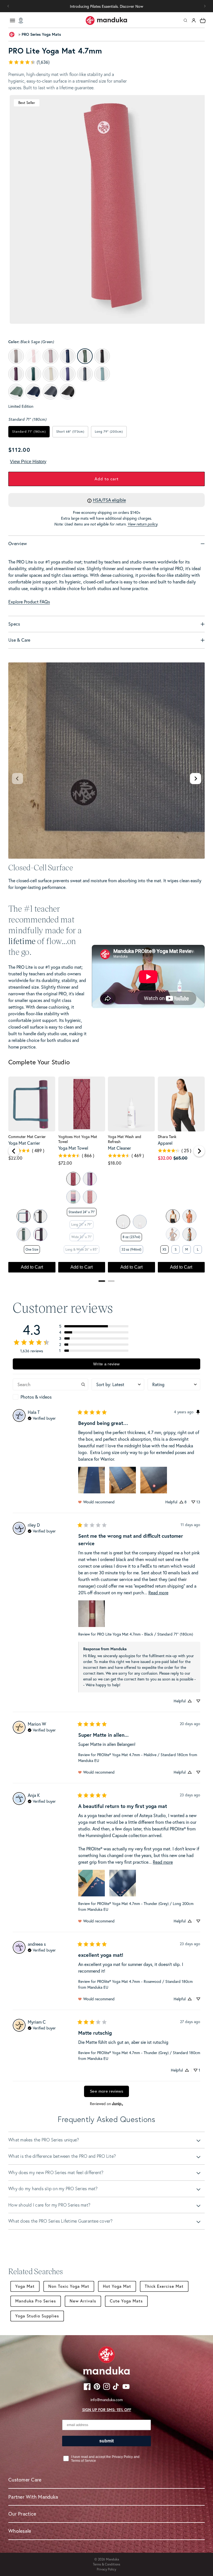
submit (106, 2441)
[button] (205, 6)
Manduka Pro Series (36, 2301)
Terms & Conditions (106, 2564)
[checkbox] (50, 1397)
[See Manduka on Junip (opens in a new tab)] (118, 2104)
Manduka (112, 2559)
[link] (106, 62)
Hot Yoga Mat (117, 2286)
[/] (106, 21)
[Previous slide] (17, 779)
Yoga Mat (25, 2286)
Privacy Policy (106, 2569)
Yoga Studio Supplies (37, 2316)
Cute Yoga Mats (126, 2301)
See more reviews (106, 2091)
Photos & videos (36, 1397)
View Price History (28, 462)
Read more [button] (158, 1593)
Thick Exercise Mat (164, 2286)
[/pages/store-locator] (21, 21)
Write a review (106, 1364)
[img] (42, 1418)
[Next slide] (196, 779)
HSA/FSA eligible (109, 500)
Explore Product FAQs (29, 602)
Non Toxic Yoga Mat (69, 2286)
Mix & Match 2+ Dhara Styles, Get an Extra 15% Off (106, 6)
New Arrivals (83, 2301)
